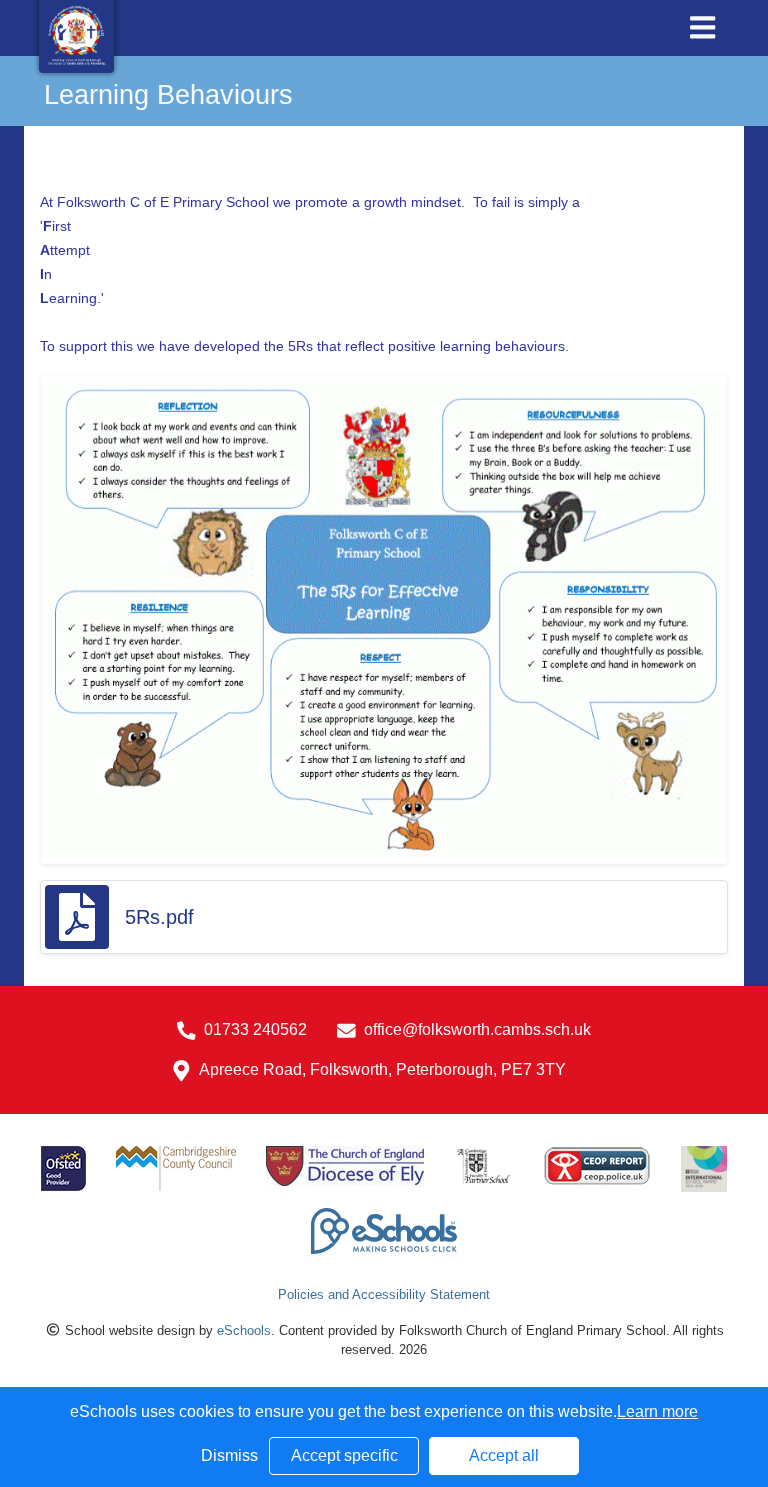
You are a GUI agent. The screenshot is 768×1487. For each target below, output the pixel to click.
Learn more (657, 1411)
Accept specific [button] (344, 1455)
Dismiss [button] (229, 1455)
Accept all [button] (504, 1455)
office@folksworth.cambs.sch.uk (477, 1029)
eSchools (244, 1330)
